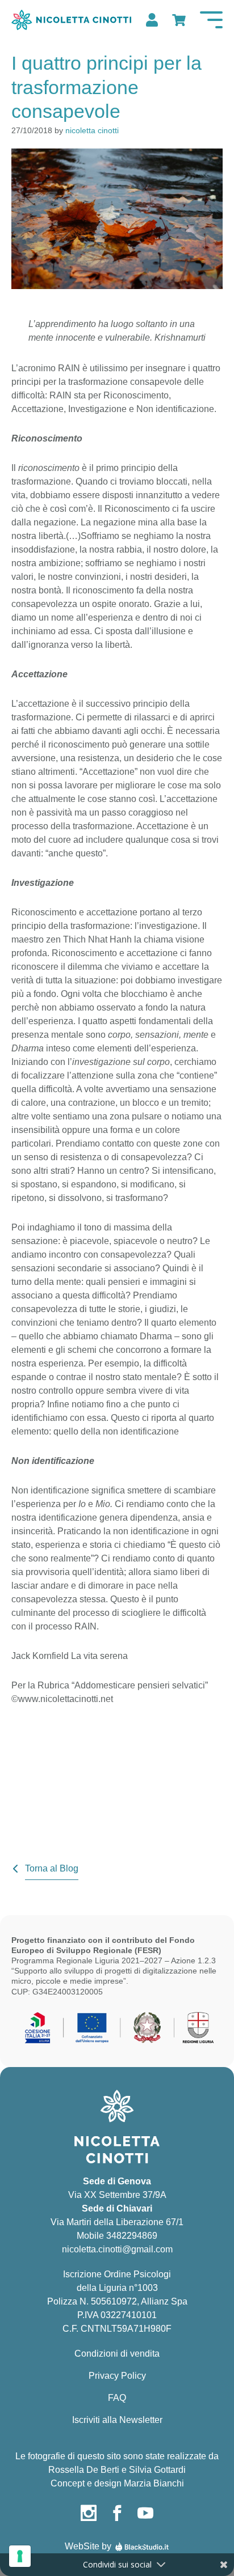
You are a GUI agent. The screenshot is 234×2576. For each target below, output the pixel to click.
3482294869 (132, 2236)
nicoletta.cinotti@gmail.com (117, 2249)
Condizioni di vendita (117, 2354)
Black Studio (142, 2547)
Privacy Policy (117, 2376)
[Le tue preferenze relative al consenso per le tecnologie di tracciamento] (20, 2556)
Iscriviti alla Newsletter (117, 2420)
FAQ (117, 2398)
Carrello (178, 20)
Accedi (151, 20)
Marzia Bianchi (154, 2483)
